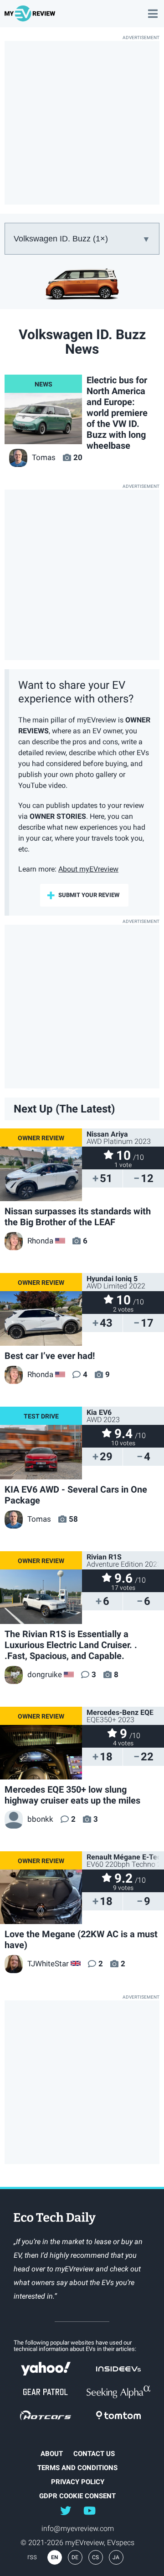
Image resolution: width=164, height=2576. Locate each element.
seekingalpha (118, 2392)
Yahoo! (46, 2369)
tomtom (118, 2415)
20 (78, 457)
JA (116, 2557)
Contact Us (94, 2454)
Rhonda (40, 1241)
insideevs (118, 2369)
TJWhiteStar (48, 1964)
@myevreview (90, 2510)
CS (95, 2557)
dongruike (45, 1674)
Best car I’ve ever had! (50, 1356)
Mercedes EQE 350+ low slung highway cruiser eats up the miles (72, 1795)
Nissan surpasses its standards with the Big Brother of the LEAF (78, 1217)
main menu (153, 9)
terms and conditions (77, 2468)
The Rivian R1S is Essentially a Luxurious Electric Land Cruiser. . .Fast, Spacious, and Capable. (71, 1645)
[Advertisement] (82, 123)
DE (75, 2557)
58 (73, 1519)
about (52, 2454)
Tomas (44, 457)
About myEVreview (88, 869)
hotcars (46, 2415)
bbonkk (40, 1819)
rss (32, 2557)
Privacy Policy (78, 2482)
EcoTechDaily (55, 2219)
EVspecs (121, 2543)
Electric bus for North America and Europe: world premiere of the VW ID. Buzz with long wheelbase (117, 413)
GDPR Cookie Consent (77, 2496)
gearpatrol (46, 2392)
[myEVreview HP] (31, 18)
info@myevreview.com (78, 2528)
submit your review (89, 895)
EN (54, 2557)
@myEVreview (66, 2510)
